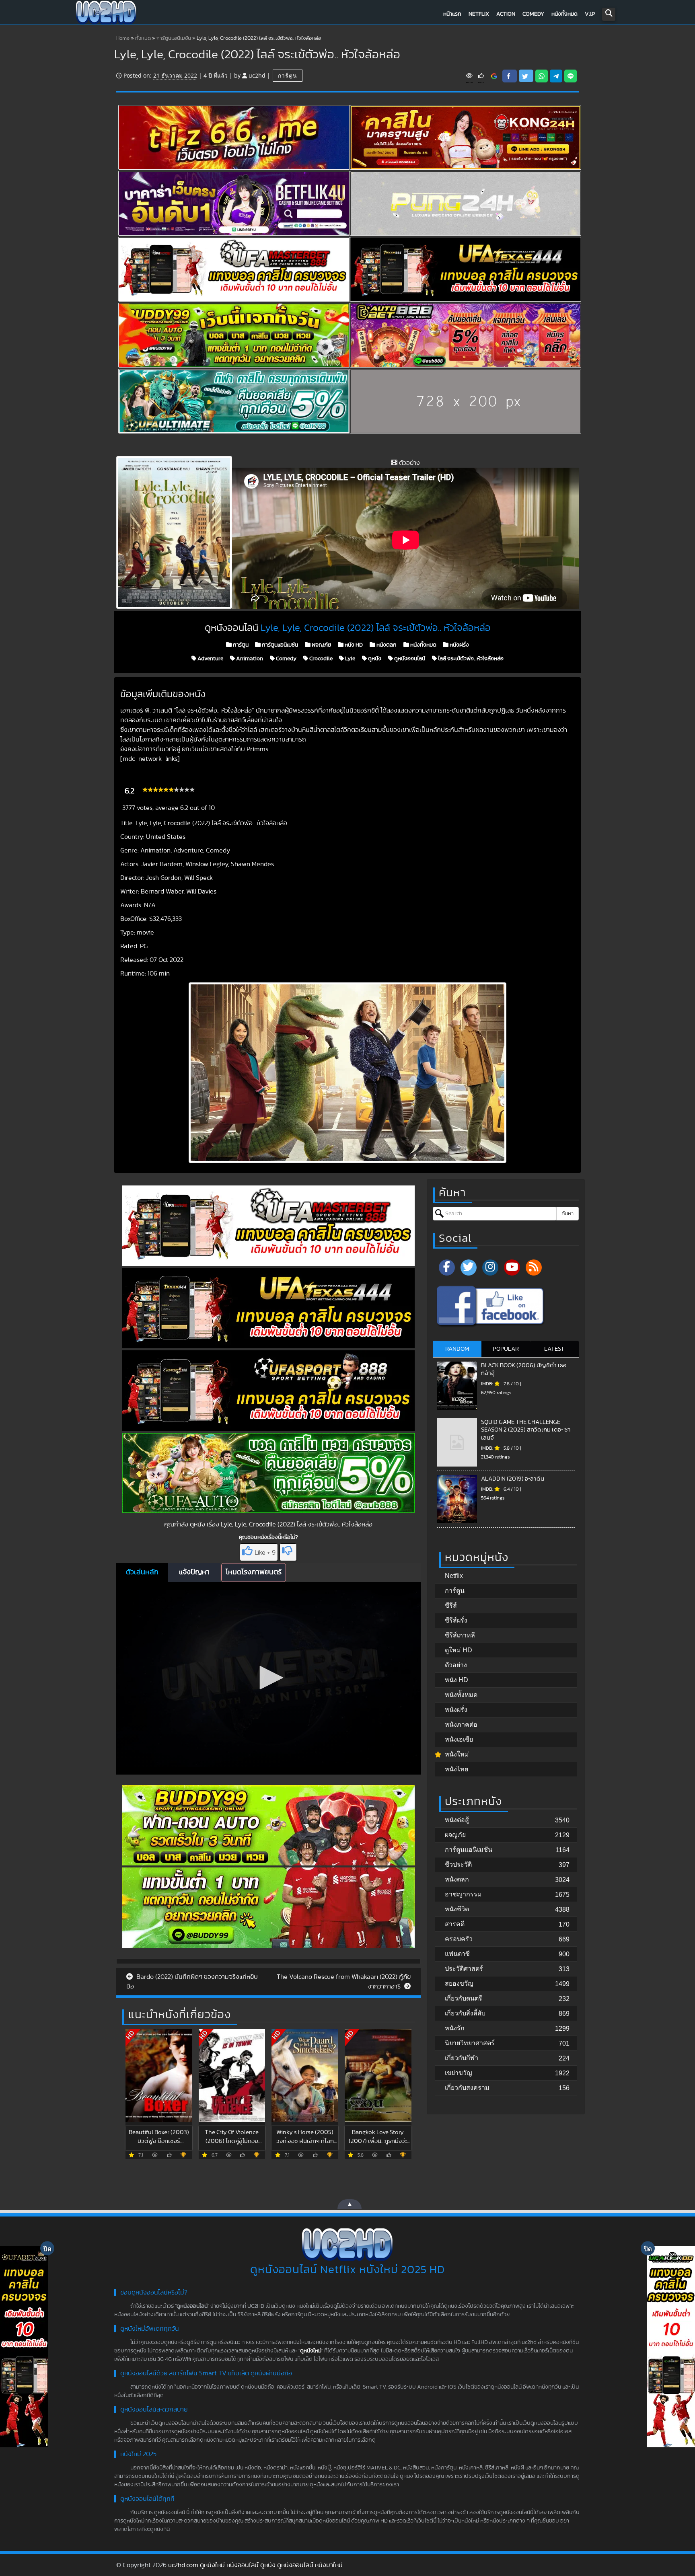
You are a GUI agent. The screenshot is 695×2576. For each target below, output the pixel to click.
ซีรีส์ (451, 1605)
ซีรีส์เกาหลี (460, 1635)
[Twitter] (469, 1267)
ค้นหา (568, 1214)
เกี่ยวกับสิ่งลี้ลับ (465, 2013)
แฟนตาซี (457, 1954)
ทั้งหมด (143, 38)
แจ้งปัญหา (194, 1572)
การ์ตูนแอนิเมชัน (174, 38)
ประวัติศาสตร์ (464, 1969)
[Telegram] (556, 76)
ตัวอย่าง (456, 1665)
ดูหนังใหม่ (311, 2351)
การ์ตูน (288, 75)
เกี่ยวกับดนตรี (464, 1998)
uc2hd (257, 75)
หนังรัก (455, 2028)
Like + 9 (265, 1553)
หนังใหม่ (457, 1754)
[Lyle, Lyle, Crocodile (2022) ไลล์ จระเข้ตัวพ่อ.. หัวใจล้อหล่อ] (494, 76)
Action (506, 14)
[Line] (571, 76)
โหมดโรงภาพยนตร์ (254, 1572)
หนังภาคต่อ (461, 1725)
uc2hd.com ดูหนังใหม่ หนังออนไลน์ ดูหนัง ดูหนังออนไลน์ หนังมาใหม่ (255, 2565)
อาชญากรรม (463, 1894)
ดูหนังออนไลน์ (409, 659)
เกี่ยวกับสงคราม (467, 2088)
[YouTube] (512, 1267)
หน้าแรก (452, 14)
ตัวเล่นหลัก (142, 1572)
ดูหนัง (374, 659)
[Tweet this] (526, 76)
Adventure (210, 659)
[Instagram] (490, 1267)
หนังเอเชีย (459, 1739)
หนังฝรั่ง (459, 645)
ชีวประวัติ (458, 1864)
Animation (249, 659)
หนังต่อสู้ (457, 1820)
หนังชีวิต (457, 1909)
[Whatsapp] (542, 76)
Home (123, 38)
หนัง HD (353, 645)
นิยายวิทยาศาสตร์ (470, 2043)
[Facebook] (447, 1267)
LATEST (554, 1349)
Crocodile (320, 659)
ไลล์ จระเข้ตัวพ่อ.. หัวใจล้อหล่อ (470, 659)
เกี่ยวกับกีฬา (462, 2058)
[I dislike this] (288, 1552)
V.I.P (590, 14)
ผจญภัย (321, 645)
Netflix (479, 14)
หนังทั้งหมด (564, 14)
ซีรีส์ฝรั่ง (456, 1620)
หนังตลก (386, 645)
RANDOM (457, 1349)
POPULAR (506, 1349)
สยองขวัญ (459, 1983)
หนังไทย (456, 1769)
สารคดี (455, 1924)
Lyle (350, 659)
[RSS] (534, 1267)
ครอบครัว (459, 1939)
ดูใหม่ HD (459, 1650)
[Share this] (510, 76)
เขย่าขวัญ (459, 2073)
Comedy (533, 14)
